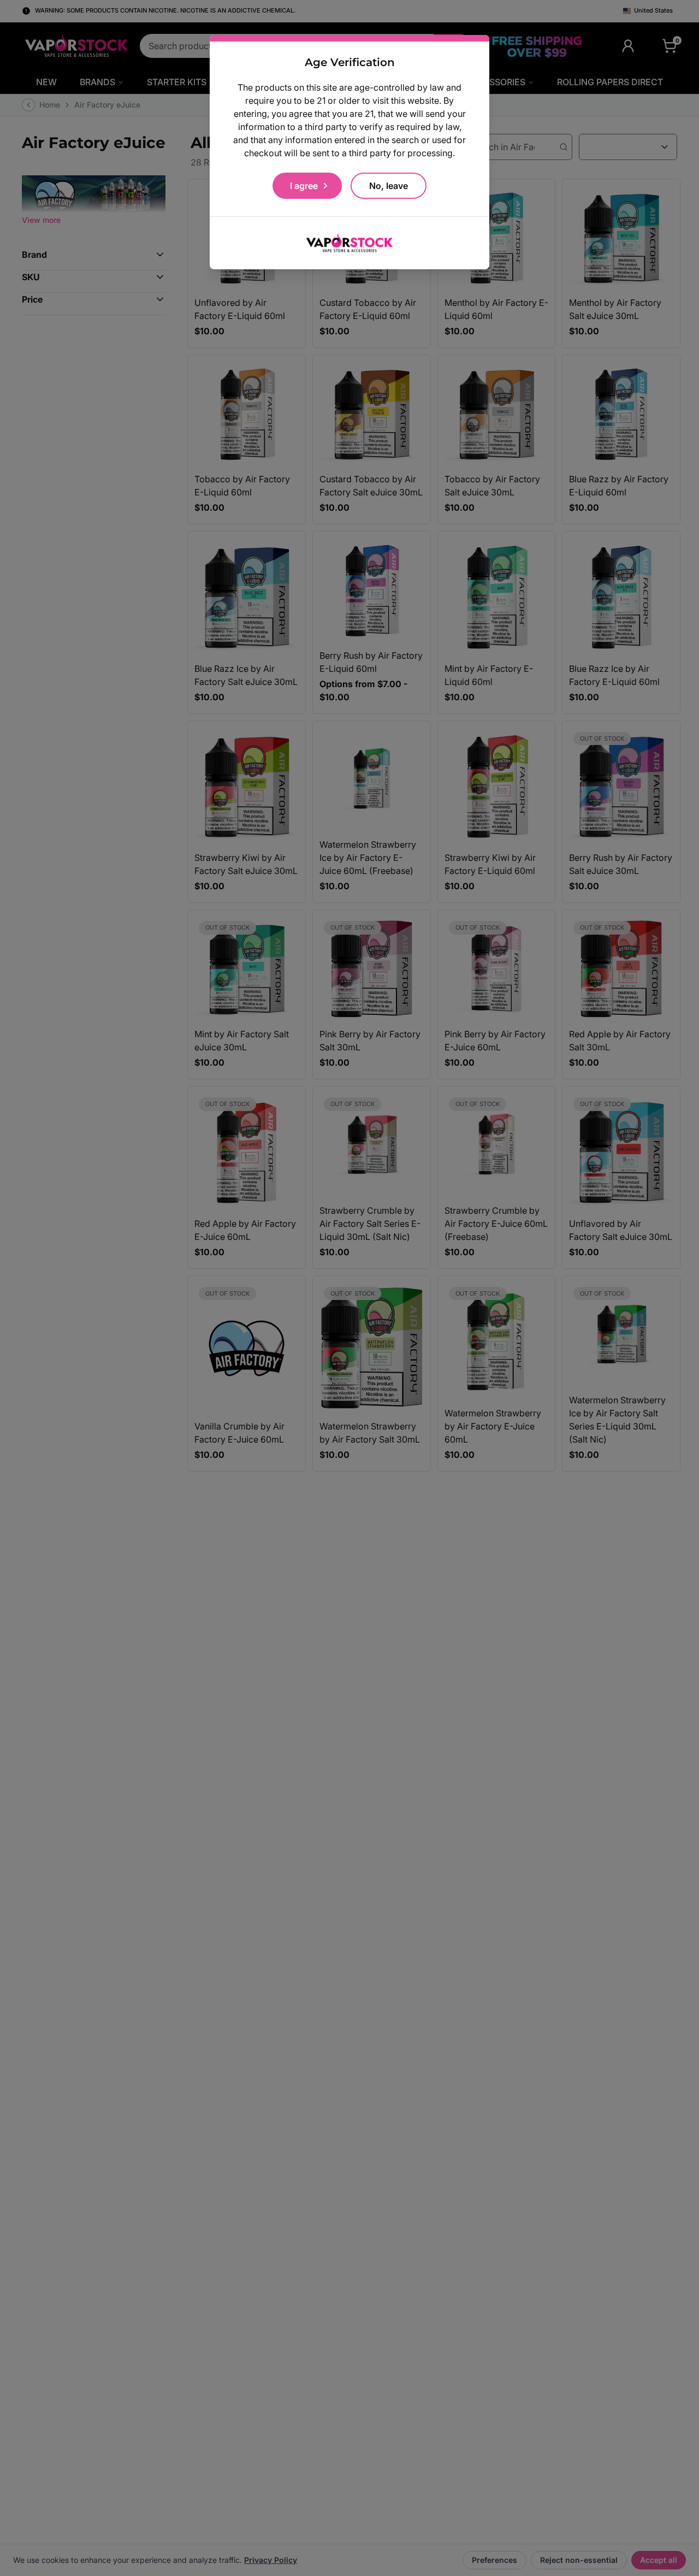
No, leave (389, 186)
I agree (304, 186)
